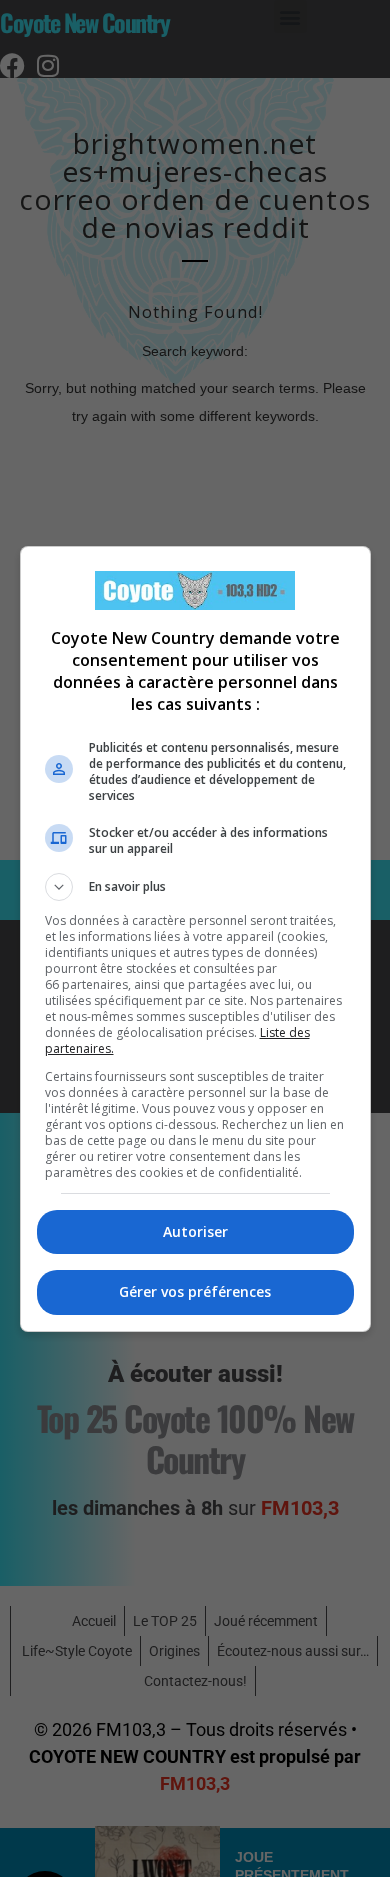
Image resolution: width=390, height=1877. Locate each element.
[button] (195, 887)
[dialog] (195, 939)
